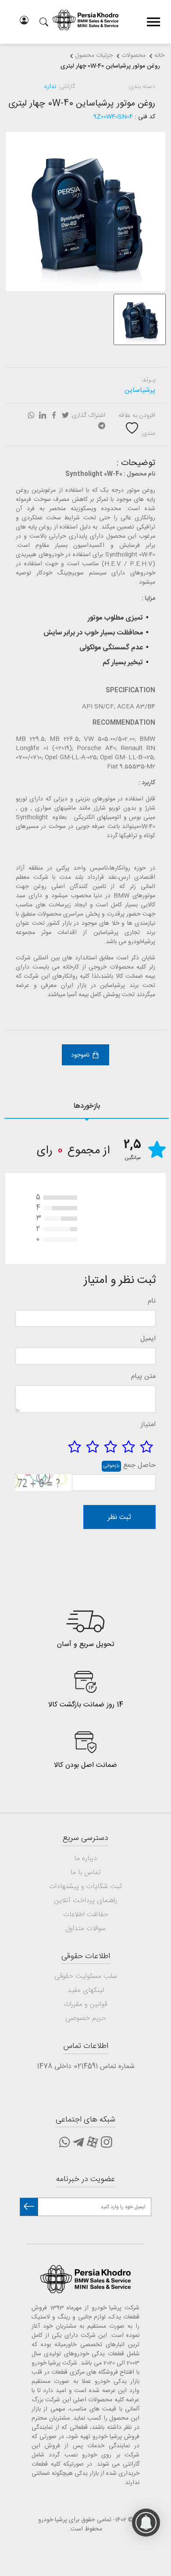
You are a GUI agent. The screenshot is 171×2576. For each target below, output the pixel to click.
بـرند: (148, 380)
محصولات (134, 56)
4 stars (93, 1447)
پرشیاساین (140, 390)
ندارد (50, 87)
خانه (159, 56)
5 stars (75, 1447)
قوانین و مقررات (85, 2004)
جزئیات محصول (94, 56)
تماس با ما (85, 1873)
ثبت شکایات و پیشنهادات (85, 1887)
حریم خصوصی (86, 2018)
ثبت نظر (119, 1517)
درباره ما (85, 1859)
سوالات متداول (85, 1929)
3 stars (110, 1447)
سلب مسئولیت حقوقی (86, 1976)
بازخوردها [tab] (87, 1106)
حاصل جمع (139, 1466)
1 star (146, 1447)
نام (152, 1301)
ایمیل (148, 1339)
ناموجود (80, 1055)
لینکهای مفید (86, 1990)
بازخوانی (111, 1466)
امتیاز (148, 1425)
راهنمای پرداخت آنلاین (85, 1901)
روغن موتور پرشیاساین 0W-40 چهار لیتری (110, 66)
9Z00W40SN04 (113, 117)
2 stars (128, 1447)
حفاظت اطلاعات (86, 1915)
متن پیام (143, 1377)
